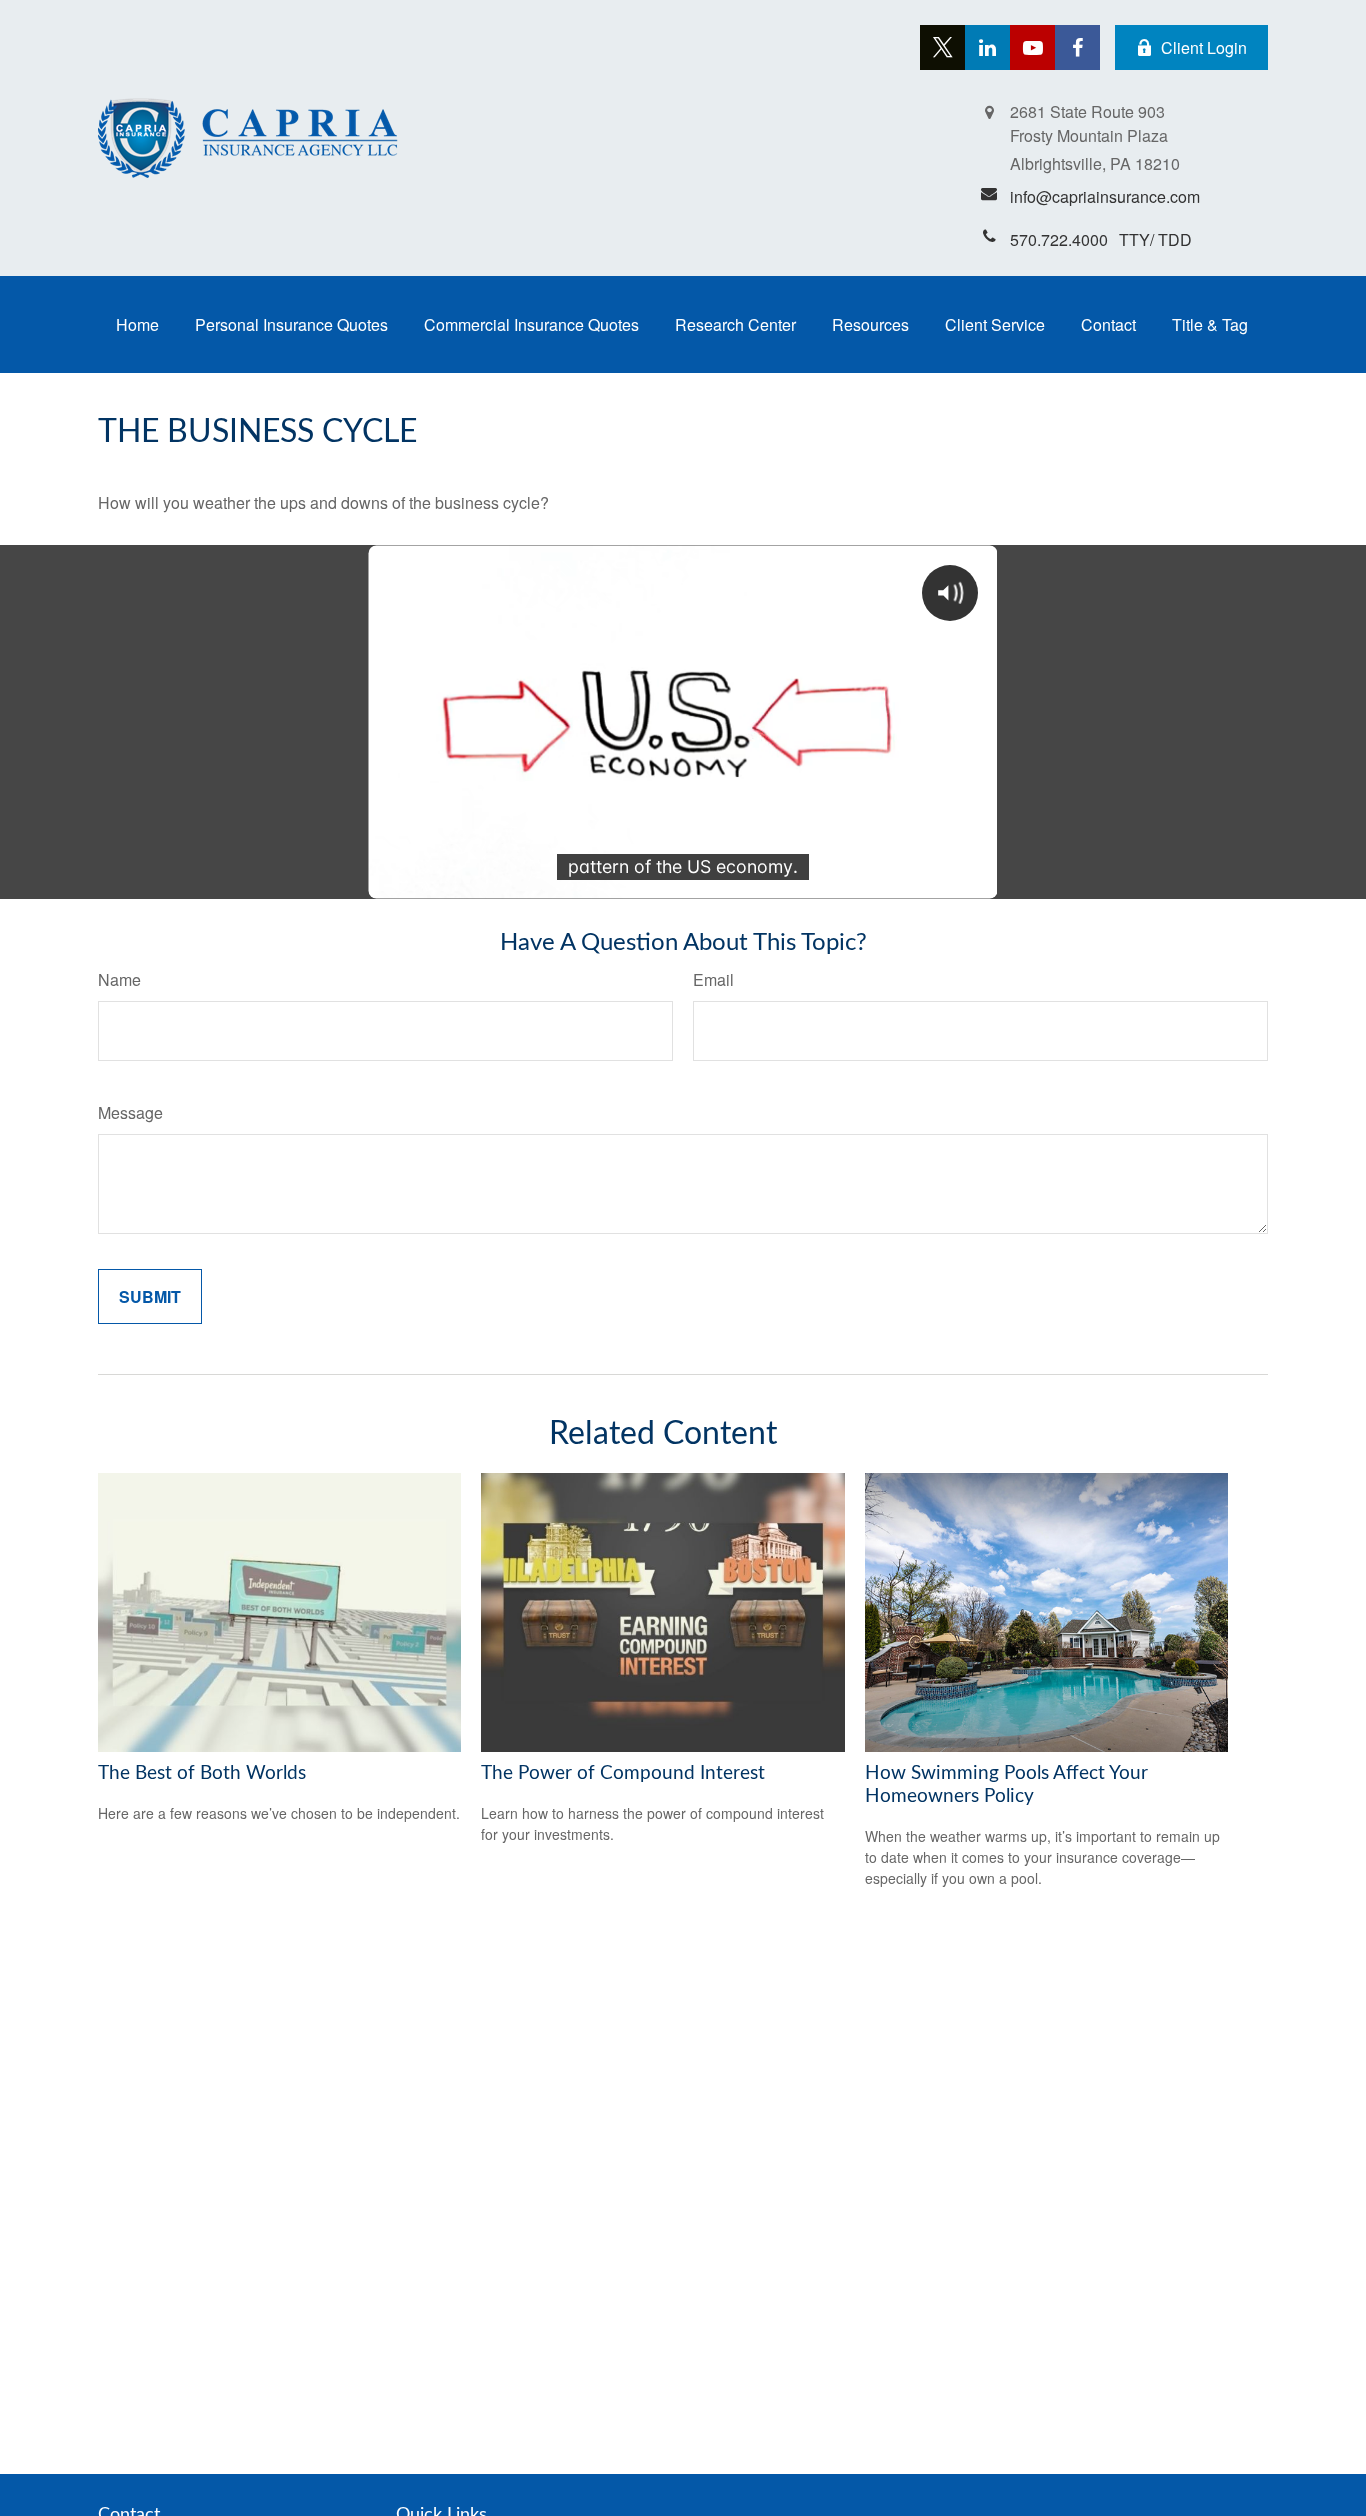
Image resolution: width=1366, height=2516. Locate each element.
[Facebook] (1077, 47)
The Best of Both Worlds (202, 1773)
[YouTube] (1032, 47)
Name (119, 979)
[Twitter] (942, 47)
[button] (137, 324)
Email (713, 979)
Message (130, 1112)
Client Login (1204, 47)
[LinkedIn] (987, 47)
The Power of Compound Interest (623, 1773)
